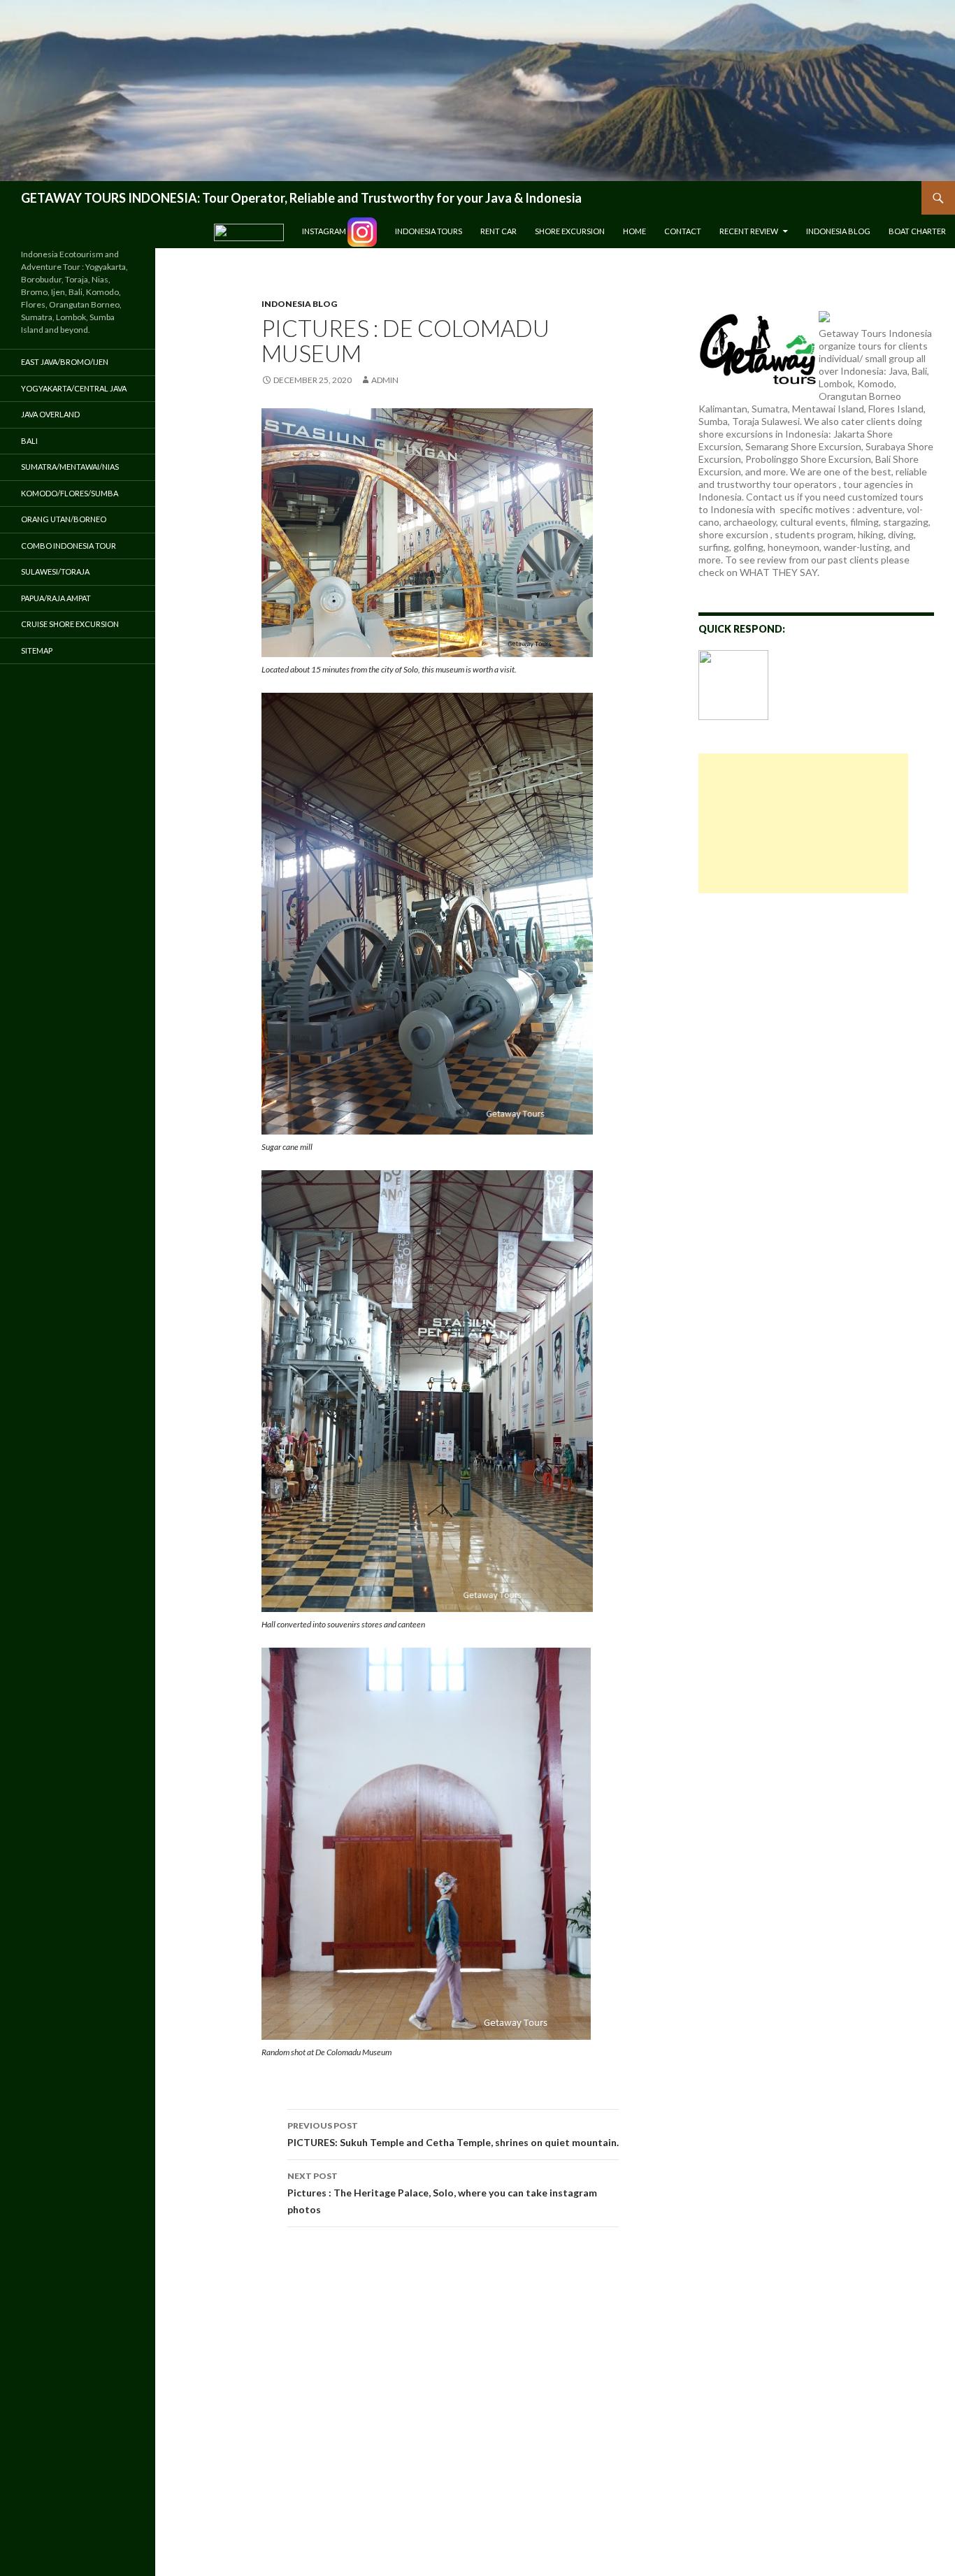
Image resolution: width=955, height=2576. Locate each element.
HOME (634, 231)
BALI (29, 441)
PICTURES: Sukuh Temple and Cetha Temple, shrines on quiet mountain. (453, 2134)
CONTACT (683, 231)
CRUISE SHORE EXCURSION (70, 624)
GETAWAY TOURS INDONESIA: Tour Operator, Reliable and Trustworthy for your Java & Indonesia (301, 198)
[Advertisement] (803, 823)
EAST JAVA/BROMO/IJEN (65, 362)
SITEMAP (37, 650)
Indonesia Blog (838, 231)
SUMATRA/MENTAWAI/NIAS (70, 467)
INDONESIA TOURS (429, 231)
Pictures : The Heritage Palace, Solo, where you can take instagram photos (442, 2193)
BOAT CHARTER (917, 231)
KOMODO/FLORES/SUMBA (70, 493)
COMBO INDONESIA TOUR (69, 546)
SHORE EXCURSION (570, 231)
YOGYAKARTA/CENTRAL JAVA (74, 388)
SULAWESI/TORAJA (55, 571)
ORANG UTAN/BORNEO (64, 519)
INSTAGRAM (325, 231)
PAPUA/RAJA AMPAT (56, 598)
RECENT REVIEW (749, 231)
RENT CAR (498, 231)
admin (385, 380)
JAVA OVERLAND (50, 414)
